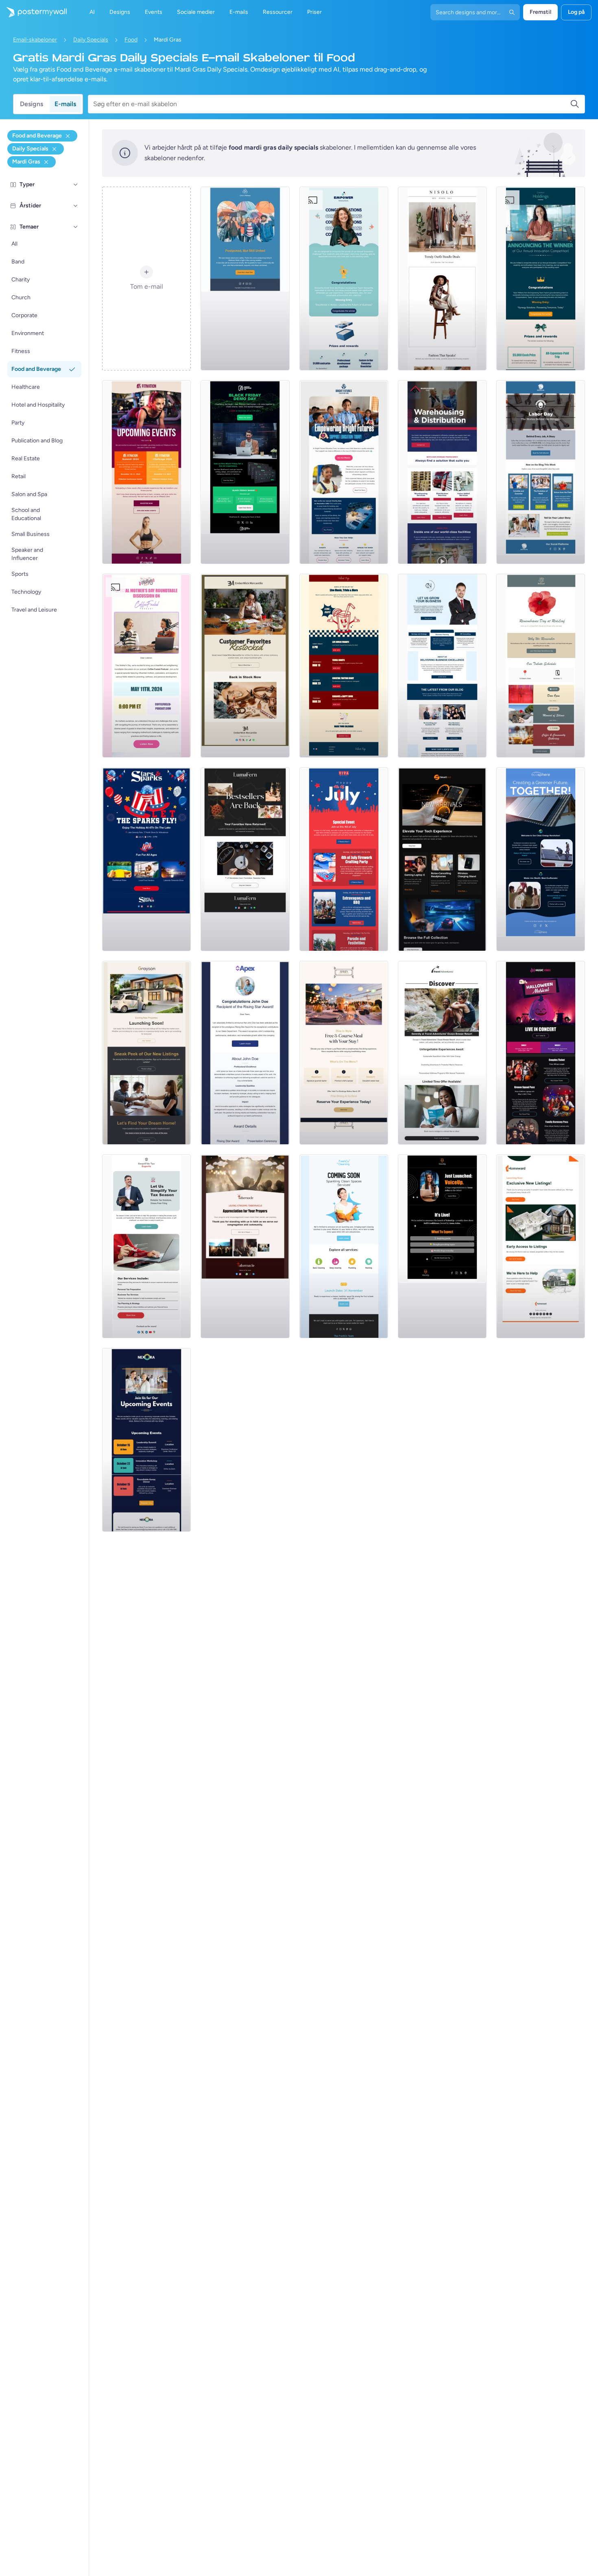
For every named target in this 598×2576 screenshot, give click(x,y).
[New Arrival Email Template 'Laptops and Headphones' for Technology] (442, 859)
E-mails (65, 104)
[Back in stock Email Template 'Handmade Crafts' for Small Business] (245, 859)
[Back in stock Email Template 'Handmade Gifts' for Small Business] (245, 666)
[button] (76, 185)
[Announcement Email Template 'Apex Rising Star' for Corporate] (245, 1053)
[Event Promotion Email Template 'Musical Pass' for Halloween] (541, 1053)
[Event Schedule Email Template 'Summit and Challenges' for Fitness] (146, 472)
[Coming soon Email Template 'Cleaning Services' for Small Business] (344, 1246)
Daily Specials (91, 40)
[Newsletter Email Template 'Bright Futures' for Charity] (344, 472)
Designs (32, 104)
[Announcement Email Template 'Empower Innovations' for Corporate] (344, 279)
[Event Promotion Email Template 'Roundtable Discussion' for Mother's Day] (146, 666)
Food (131, 40)
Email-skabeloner (35, 40)
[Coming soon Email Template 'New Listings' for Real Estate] (146, 1053)
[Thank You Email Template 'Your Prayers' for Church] (245, 1246)
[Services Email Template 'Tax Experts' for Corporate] (146, 1246)
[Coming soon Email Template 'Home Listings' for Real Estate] (541, 1246)
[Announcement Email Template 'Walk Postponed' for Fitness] (245, 279)
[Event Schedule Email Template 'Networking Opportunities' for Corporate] (146, 1440)
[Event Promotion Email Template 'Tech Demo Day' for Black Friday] (245, 472)
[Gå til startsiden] (33, 12)
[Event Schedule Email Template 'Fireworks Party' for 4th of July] (344, 859)
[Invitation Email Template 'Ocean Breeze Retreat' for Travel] (442, 1053)
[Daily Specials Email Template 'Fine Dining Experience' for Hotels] (344, 1053)
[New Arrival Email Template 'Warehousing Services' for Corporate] (442, 472)
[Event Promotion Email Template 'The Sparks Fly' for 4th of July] (146, 859)
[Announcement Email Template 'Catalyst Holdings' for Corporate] (541, 279)
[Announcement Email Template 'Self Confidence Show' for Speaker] (442, 1246)
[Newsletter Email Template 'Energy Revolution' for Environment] (541, 859)
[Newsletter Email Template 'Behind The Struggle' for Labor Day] (541, 472)
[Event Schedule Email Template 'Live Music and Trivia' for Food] (344, 666)
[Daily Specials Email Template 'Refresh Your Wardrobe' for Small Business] (442, 279)
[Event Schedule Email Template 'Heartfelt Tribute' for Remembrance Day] (541, 666)
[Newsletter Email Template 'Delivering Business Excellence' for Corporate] (442, 666)
